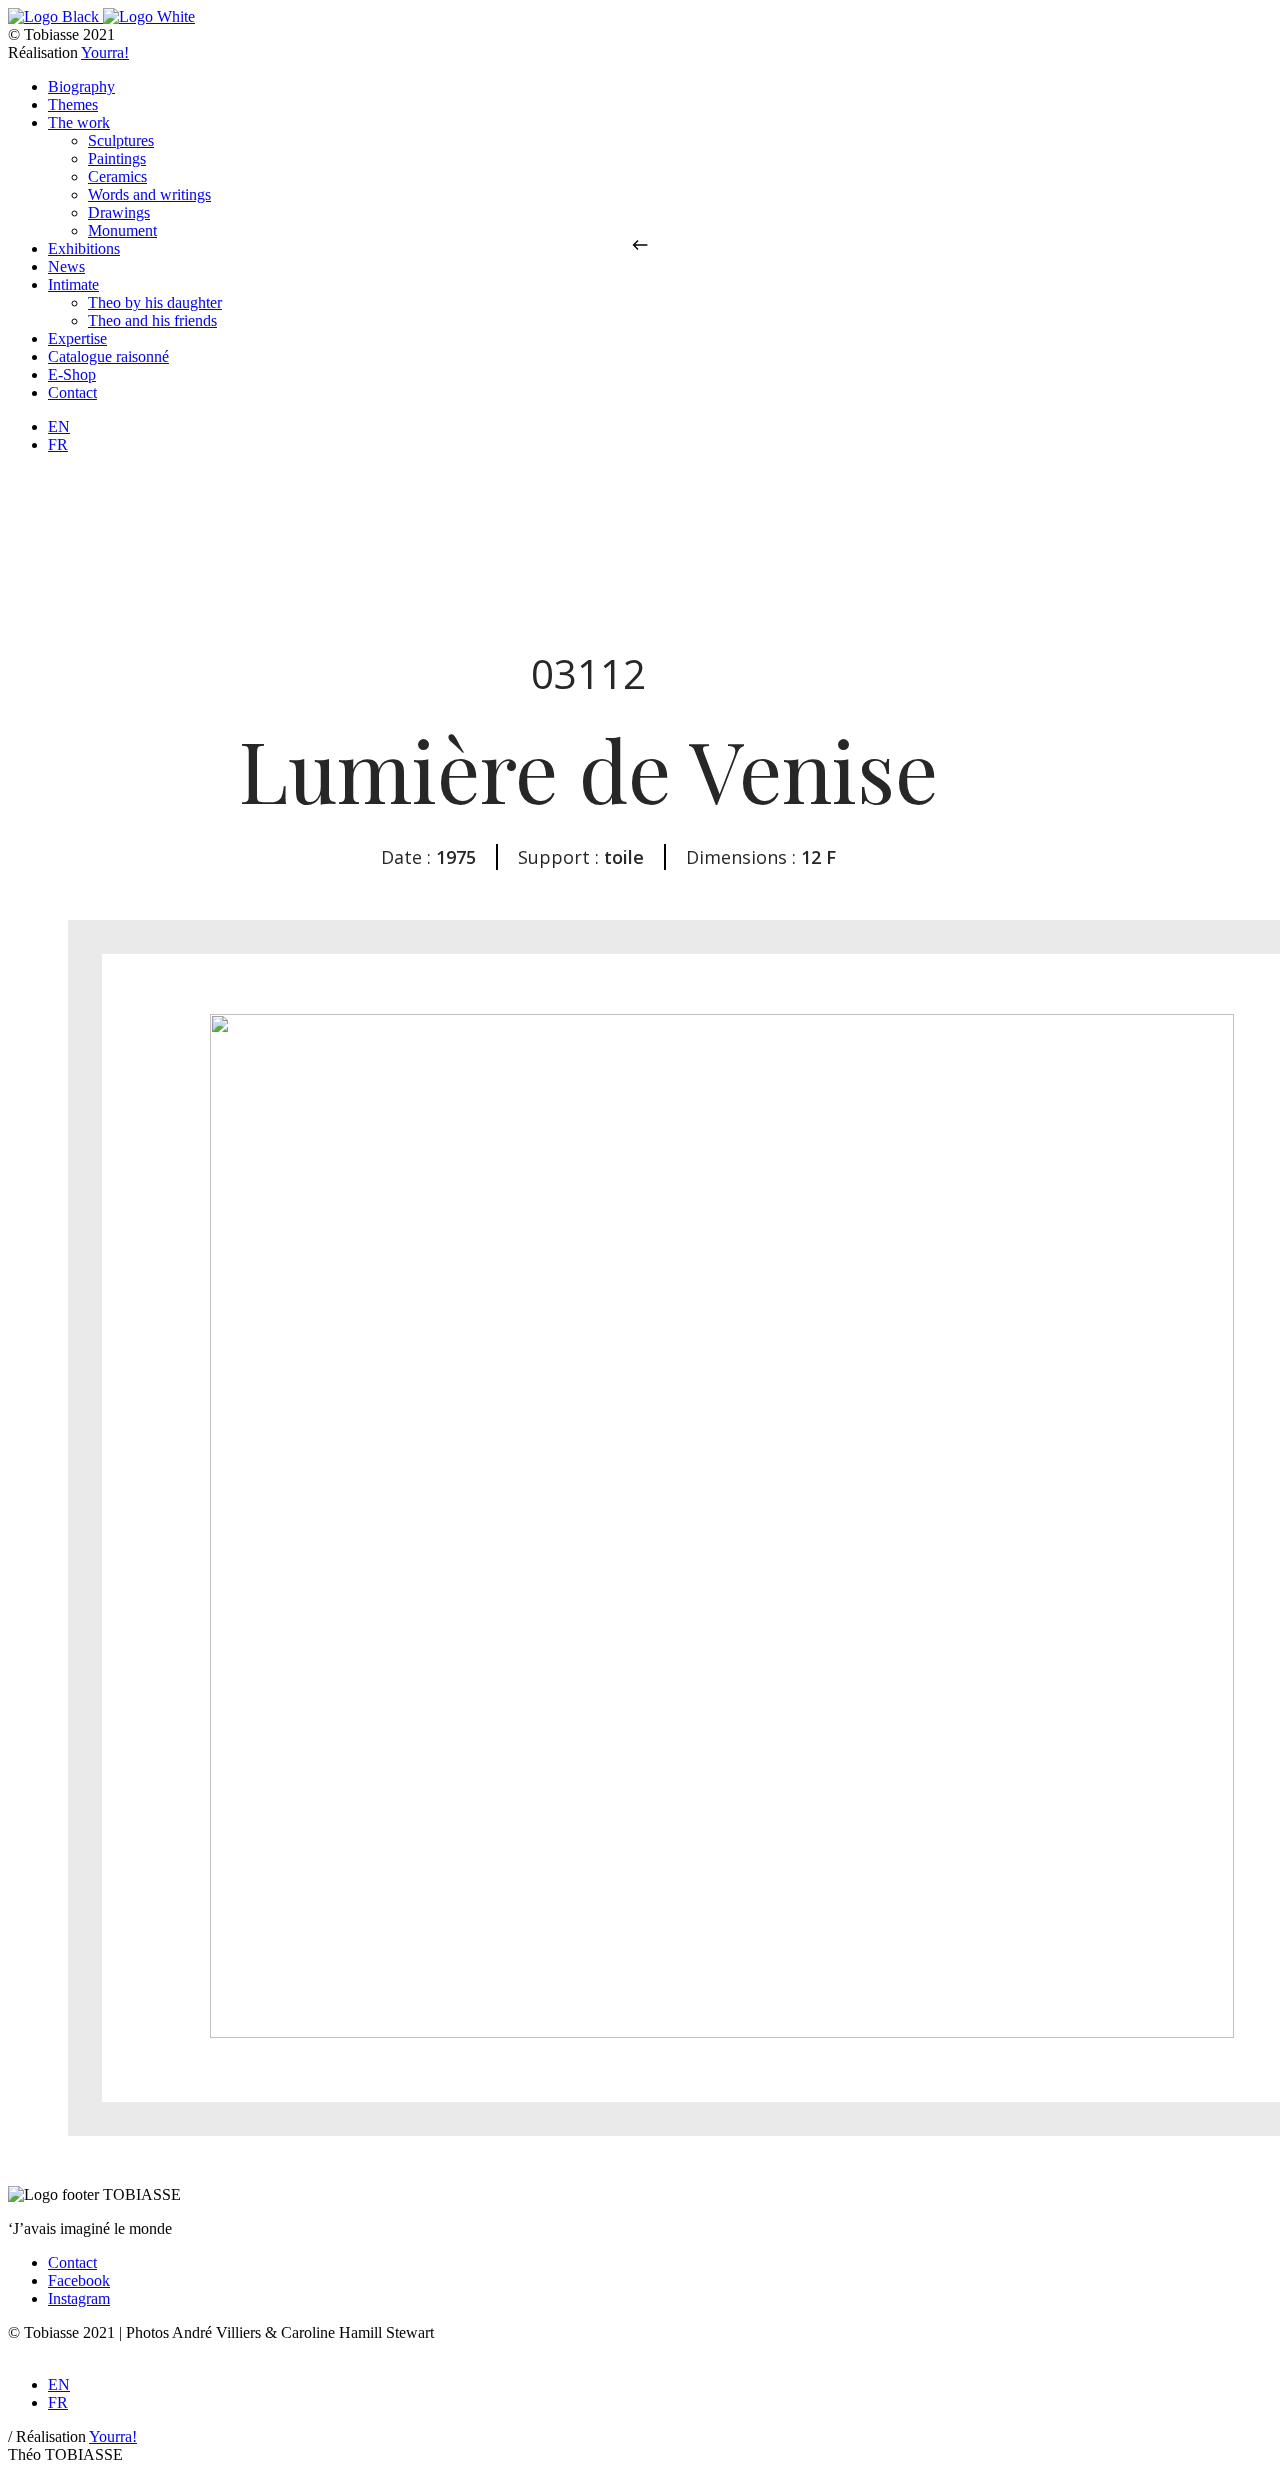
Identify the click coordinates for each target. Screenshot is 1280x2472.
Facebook (79, 2280)
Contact (72, 2262)
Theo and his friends (152, 320)
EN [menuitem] (59, 426)
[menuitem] (59, 426)
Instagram (79, 2298)
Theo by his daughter (155, 302)
